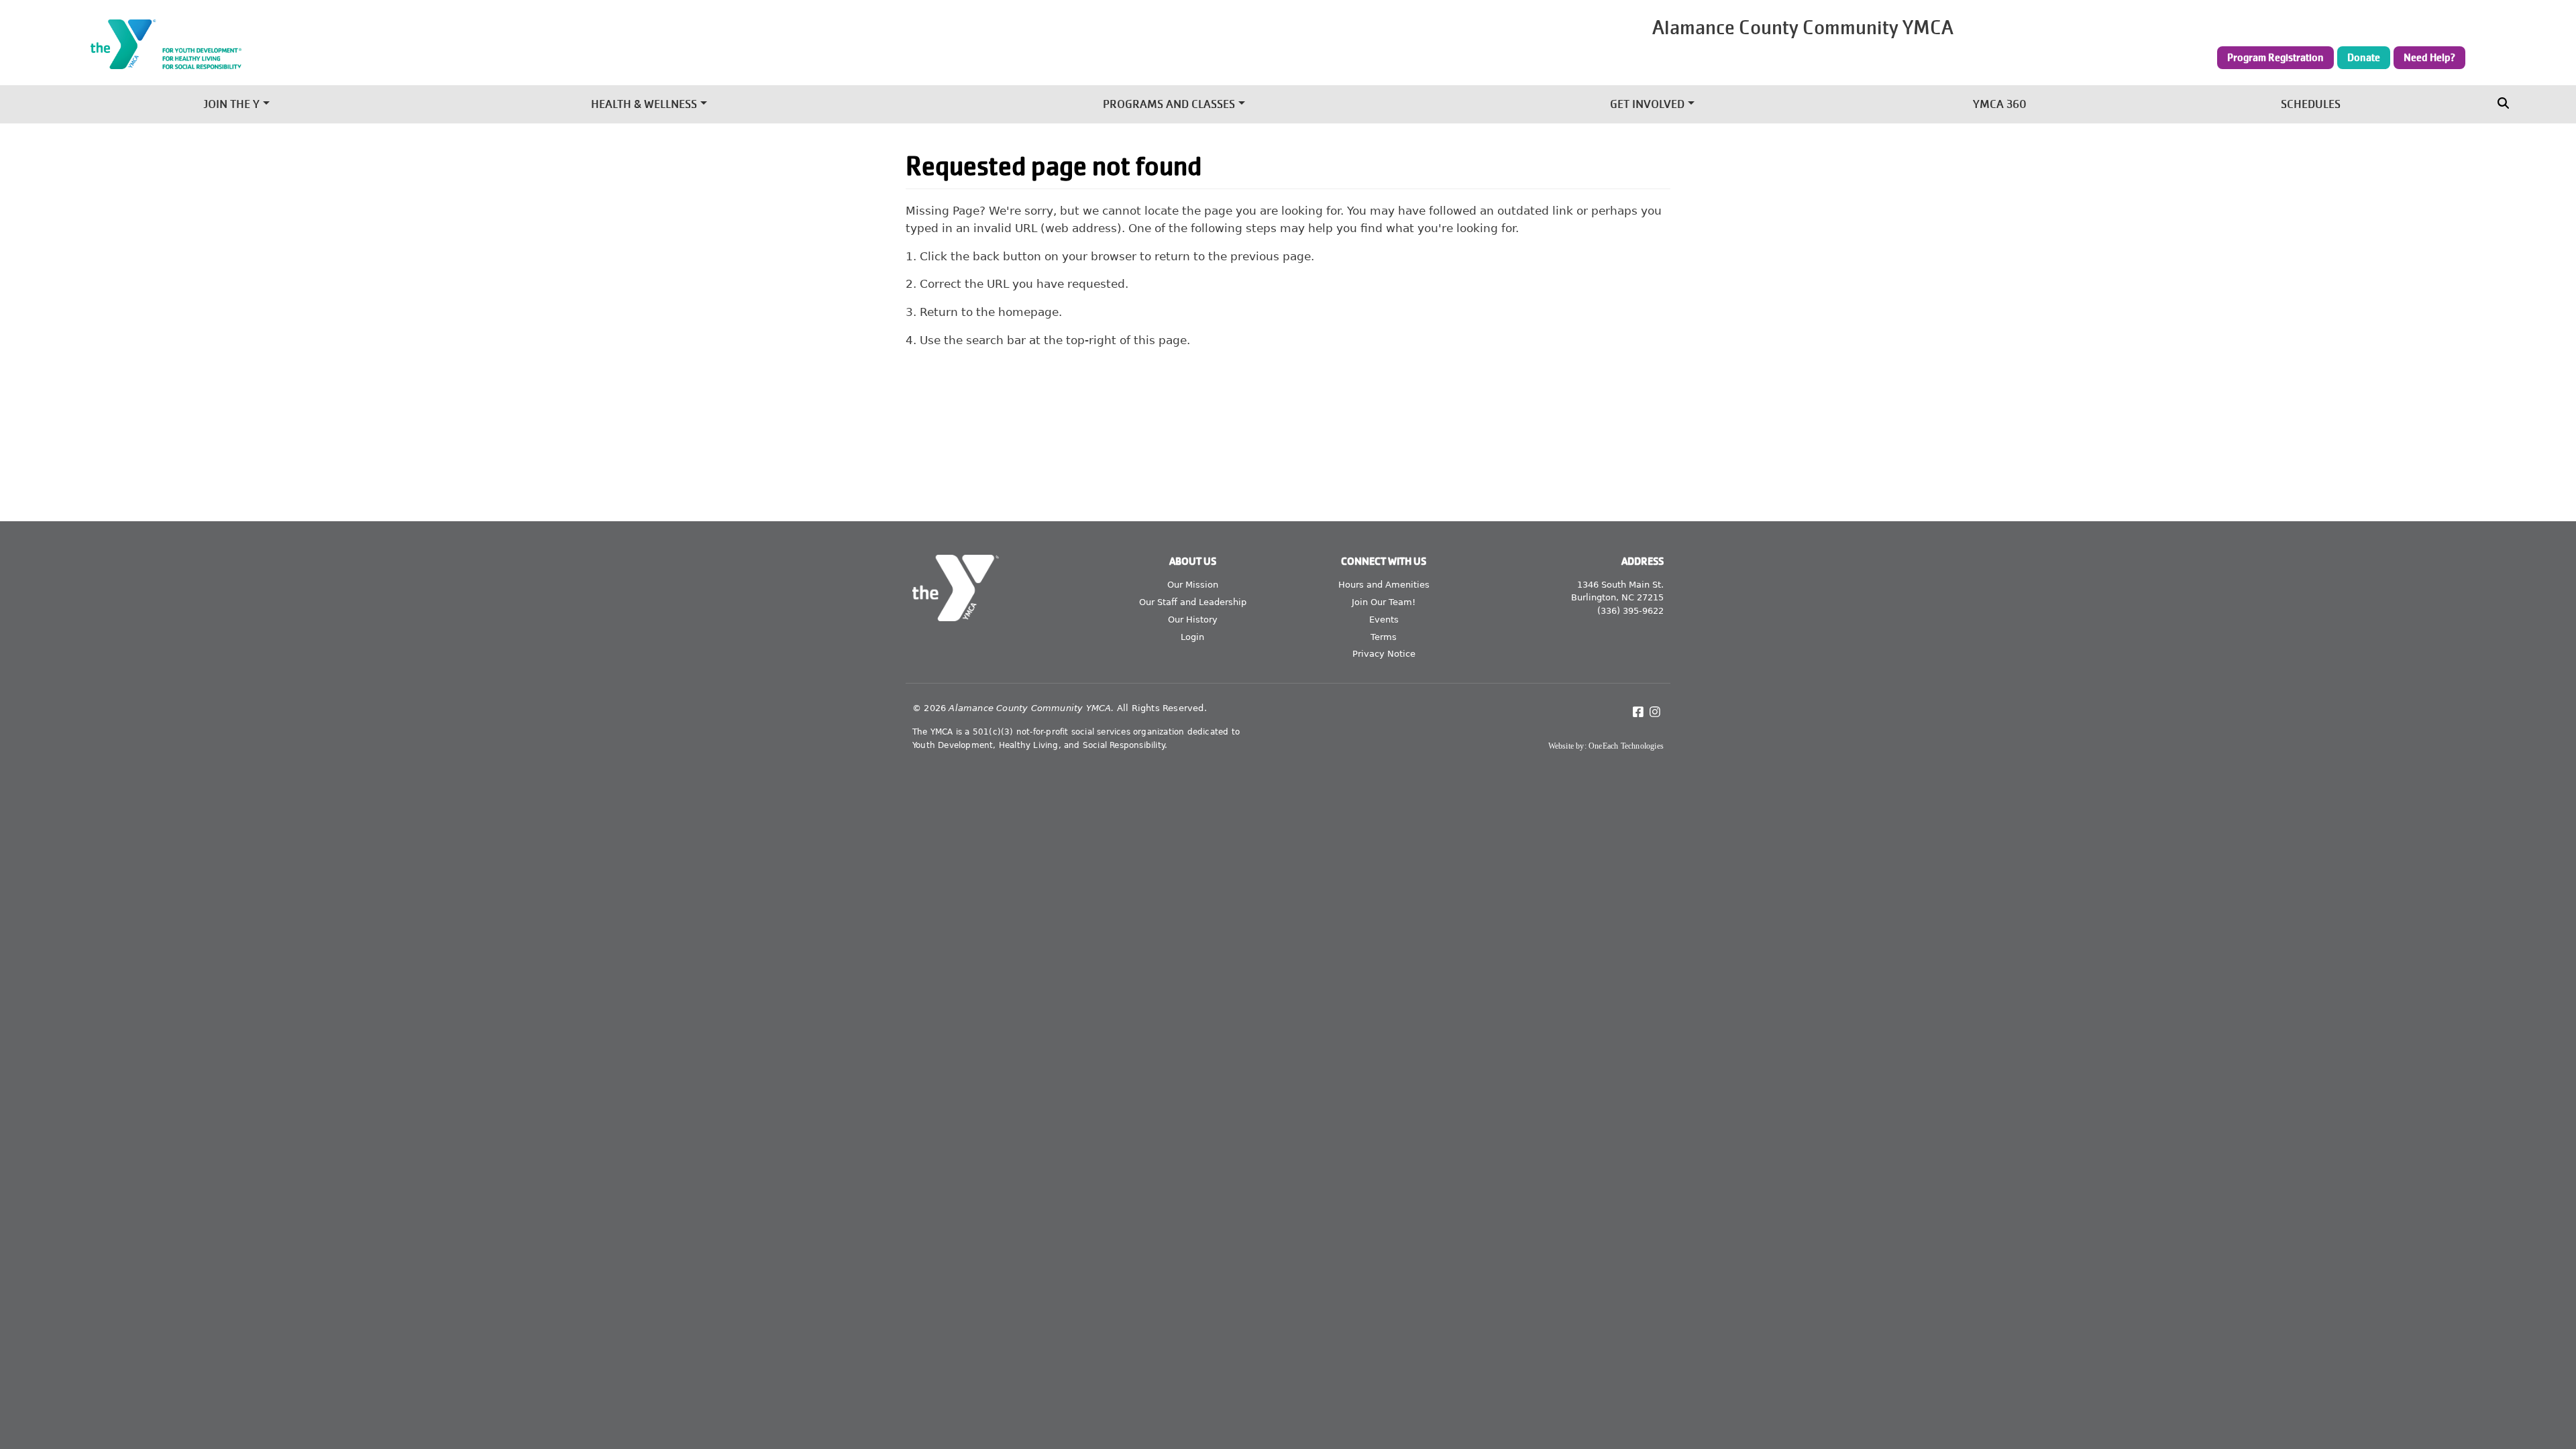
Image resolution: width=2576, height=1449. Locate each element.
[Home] (477, 44)
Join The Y (231, 104)
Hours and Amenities (1384, 585)
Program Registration (2275, 58)
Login (1192, 637)
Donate (2364, 58)
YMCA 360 (2000, 104)
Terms (1384, 637)
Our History (1193, 620)
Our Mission (1193, 585)
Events (1384, 620)
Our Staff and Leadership (1193, 602)
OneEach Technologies (1626, 746)
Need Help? (2429, 58)
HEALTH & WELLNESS (644, 104)
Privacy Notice (1384, 654)
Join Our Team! (1384, 602)
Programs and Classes (1169, 104)
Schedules (2311, 104)
